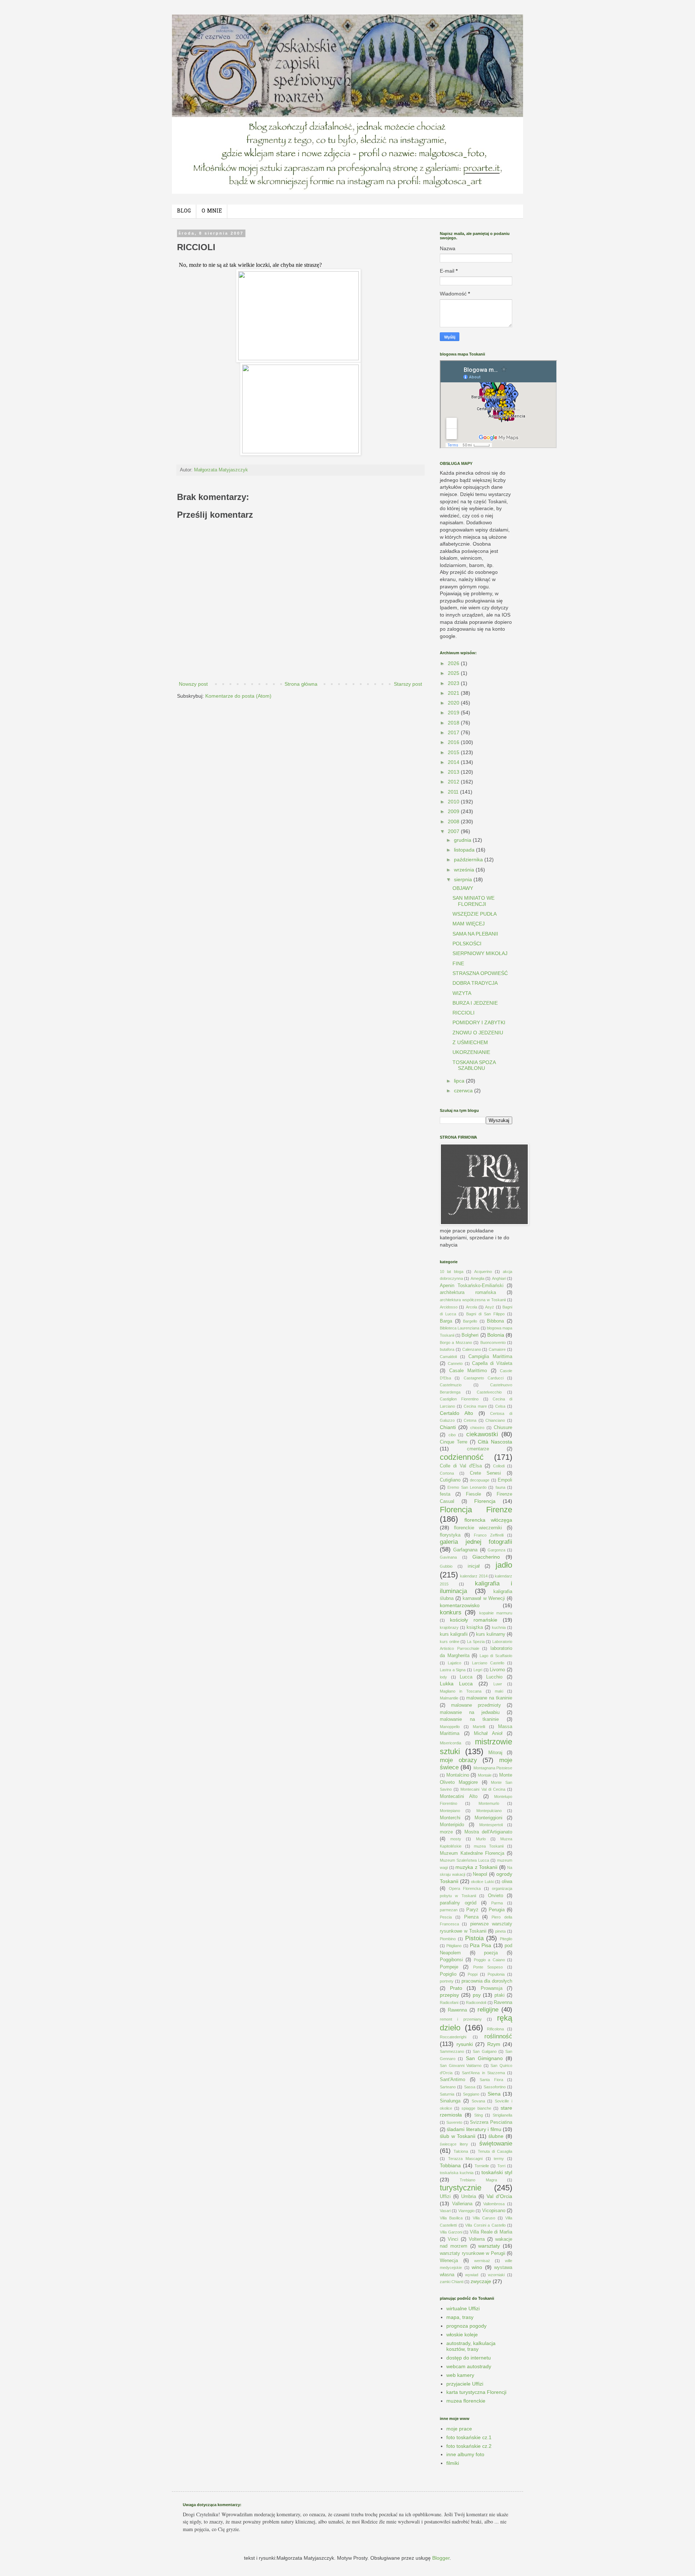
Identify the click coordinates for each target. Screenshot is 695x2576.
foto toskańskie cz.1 (469, 2437)
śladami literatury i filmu (474, 2129)
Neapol (480, 1874)
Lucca (466, 1677)
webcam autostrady (469, 2366)
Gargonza (496, 1550)
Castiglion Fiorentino (459, 1399)
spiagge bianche (476, 2108)
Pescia (446, 1917)
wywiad (472, 2275)
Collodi (499, 1466)
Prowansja (492, 1988)
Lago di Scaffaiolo (496, 1656)
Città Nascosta (495, 1442)
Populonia (496, 1974)
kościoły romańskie (474, 1620)
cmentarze (478, 1449)
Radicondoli (476, 2003)
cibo (452, 1435)
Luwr (498, 1684)
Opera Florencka (465, 1888)
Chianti (448, 1427)
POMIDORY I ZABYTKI (479, 1022)
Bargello (470, 1321)
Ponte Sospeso (488, 1967)
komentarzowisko (460, 1605)
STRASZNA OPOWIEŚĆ (480, 973)
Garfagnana (465, 1550)
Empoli (505, 1480)
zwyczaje (481, 2281)
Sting (479, 2115)
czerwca (464, 1091)
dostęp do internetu (469, 2358)
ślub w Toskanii (458, 2136)
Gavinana (448, 1557)
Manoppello (450, 1727)
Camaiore (497, 1349)
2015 (454, 752)
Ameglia (477, 1278)
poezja (491, 1953)
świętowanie (496, 2144)
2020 (454, 703)
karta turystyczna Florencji (476, 2392)
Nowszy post (193, 684)
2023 (454, 683)
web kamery (460, 2375)
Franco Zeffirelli (489, 1535)
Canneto (455, 1363)
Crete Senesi (486, 1473)
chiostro (477, 1428)
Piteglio (506, 1939)
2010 (454, 802)
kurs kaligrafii (454, 1634)
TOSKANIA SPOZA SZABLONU (474, 1065)
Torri (501, 2166)
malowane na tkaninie (489, 1698)
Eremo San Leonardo (467, 1487)
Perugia (497, 1910)
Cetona (470, 1420)
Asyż (490, 1307)
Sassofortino (495, 2087)
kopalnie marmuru (496, 1613)
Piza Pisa (481, 1945)
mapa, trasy (460, 2317)
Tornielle (482, 2166)
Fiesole (473, 1494)
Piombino (448, 1939)
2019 (454, 713)
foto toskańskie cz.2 (469, 2446)
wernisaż (482, 2261)
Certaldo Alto (456, 1413)
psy (477, 1995)
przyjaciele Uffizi (465, 2384)
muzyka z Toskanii (476, 1867)
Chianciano (495, 1420)
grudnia (463, 840)
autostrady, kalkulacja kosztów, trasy (471, 2346)
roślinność (498, 2036)
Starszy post (408, 684)
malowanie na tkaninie (469, 1719)
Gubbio (446, 1566)
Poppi (473, 1974)
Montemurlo (489, 1803)
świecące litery (454, 2144)
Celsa (500, 1406)
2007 (454, 831)
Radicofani (449, 2003)
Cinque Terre (454, 1442)
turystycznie (461, 2188)
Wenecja (449, 2261)
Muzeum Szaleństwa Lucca (464, 1860)
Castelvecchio (489, 1392)
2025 (454, 673)
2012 (454, 782)
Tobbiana (450, 2165)
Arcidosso (449, 1307)
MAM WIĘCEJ (469, 924)
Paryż (472, 1910)
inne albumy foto (465, 2454)
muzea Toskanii (489, 1846)
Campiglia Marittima (490, 1357)
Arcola (471, 1307)
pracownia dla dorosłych (487, 1981)
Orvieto (496, 1896)
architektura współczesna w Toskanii (473, 1300)
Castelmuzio (451, 1385)
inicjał (474, 1566)
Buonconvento (493, 1342)
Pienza (471, 1917)
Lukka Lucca (456, 1684)
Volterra (477, 2239)
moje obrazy (458, 1760)
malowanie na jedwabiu (470, 1713)
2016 (454, 742)
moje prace (459, 2429)
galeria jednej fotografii (476, 1542)
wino (477, 2267)
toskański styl (497, 2172)
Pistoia (474, 1938)
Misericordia (450, 1743)
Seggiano (471, 2094)
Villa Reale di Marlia (491, 2232)
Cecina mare (475, 1406)
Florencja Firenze (476, 1510)
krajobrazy (449, 1627)
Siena (494, 2094)
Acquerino (483, 1272)
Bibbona (495, 1321)
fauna (500, 1487)
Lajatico (454, 1663)
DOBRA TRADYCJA (475, 983)
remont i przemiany (461, 2019)
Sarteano (448, 2087)
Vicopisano (494, 2211)
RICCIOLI (464, 1013)
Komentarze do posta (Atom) (238, 696)
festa (445, 1494)
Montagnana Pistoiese (493, 1768)
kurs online (450, 1642)
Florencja (485, 1501)
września (465, 870)
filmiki (453, 2463)
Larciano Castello (488, 1663)
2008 (454, 821)
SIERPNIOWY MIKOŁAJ (480, 953)
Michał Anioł (488, 1734)
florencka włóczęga (488, 1520)
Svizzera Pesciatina (491, 2122)
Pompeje (449, 1967)
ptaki (500, 1995)
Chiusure (503, 1428)
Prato (456, 1988)
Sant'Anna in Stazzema (483, 2073)
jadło (504, 1565)
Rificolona (495, 2029)
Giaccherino (486, 1557)
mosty (456, 1839)
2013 (454, 772)
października (469, 860)
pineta (500, 1931)
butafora (447, 1349)
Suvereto (454, 2122)
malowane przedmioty (476, 1705)
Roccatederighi (453, 2037)
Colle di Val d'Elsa (461, 1466)
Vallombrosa (494, 2204)
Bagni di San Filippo (485, 1314)
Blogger (441, 2558)
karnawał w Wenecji (484, 1598)
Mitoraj (495, 1753)
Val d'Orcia (499, 2196)
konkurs (451, 1612)
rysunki (465, 2044)
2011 (454, 792)
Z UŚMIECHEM (470, 1042)
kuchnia (499, 1627)
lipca (460, 1081)
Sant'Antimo (452, 2080)
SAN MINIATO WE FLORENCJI (473, 901)
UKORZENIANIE (471, 1052)
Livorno (497, 1670)
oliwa (507, 1882)
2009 (454, 811)
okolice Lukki (483, 1882)
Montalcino (458, 1775)
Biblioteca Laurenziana (460, 1328)
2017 (454, 732)
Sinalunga (450, 2101)
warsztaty (489, 2246)
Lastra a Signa (453, 1670)
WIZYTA (462, 993)
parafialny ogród (458, 1903)
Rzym (494, 2044)
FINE (458, 963)
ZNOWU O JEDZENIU (478, 1033)
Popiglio (448, 1974)
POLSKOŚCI (467, 944)
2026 (454, 663)
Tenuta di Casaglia (495, 2151)
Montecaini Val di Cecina (483, 1789)
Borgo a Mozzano (456, 1342)
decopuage (480, 1480)
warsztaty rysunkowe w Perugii (473, 2253)
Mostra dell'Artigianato (488, 1832)
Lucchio (494, 1677)
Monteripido (452, 1825)
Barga (446, 1321)
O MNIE (212, 211)
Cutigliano (450, 1480)
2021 (454, 693)
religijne (488, 2010)
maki (499, 1691)
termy (499, 2159)
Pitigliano (454, 1946)
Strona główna (301, 684)
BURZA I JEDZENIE (475, 1003)
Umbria (469, 2197)
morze (446, 1832)
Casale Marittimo (468, 1371)
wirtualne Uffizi (463, 2308)
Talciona (461, 2151)
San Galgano (485, 2051)
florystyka (450, 1535)
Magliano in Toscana (461, 1691)
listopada (465, 850)
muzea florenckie (466, 2401)
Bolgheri (470, 1335)
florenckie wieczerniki (478, 1528)
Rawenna (457, 2010)
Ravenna (503, 2003)
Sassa (470, 2087)
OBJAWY (463, 888)
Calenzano (472, 1349)
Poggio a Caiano (489, 1960)
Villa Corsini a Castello (485, 2225)
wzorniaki (496, 2275)
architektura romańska (468, 1293)
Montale (485, 1775)
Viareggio (466, 2211)
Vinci (453, 2239)
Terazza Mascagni (466, 2159)
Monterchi (450, 1818)
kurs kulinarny (491, 1634)
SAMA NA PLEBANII (475, 934)
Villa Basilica (451, 2218)
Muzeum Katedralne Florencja (472, 1853)
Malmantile (449, 1698)
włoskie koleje (462, 2335)
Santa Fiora (491, 2080)
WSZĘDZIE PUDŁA (475, 914)
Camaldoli (448, 1357)
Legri (478, 1670)
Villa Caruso (484, 2218)
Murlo (481, 1839)
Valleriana (462, 2204)
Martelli (479, 1727)
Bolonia (496, 1335)
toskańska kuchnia (457, 2173)
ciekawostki (482, 1434)
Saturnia (447, 2094)
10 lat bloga (452, 1272)
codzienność (462, 1457)
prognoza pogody (466, 2326)
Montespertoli (491, 1825)
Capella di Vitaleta (492, 1363)
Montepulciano (489, 1811)
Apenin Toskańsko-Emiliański (472, 1286)
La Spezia (476, 1642)
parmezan (449, 1910)
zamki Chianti (452, 2282)
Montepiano (450, 1811)
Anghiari (499, 1278)
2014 (454, 762)
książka (475, 1627)
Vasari (445, 2211)
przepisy (449, 1995)
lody (443, 1677)
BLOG (184, 211)
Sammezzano (452, 2051)
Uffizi (445, 2197)
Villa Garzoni (451, 2232)
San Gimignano (484, 2058)
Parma (497, 1903)
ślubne (496, 2136)
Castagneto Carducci (484, 1378)
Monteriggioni (488, 1818)
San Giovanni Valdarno (461, 2066)
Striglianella (502, 2115)
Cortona (447, 1473)
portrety (447, 1981)
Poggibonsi (451, 1960)
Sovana (478, 2101)
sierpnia (464, 879)
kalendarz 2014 (474, 1576)
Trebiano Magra (478, 2180)
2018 (454, 723)
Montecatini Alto (459, 1797)
